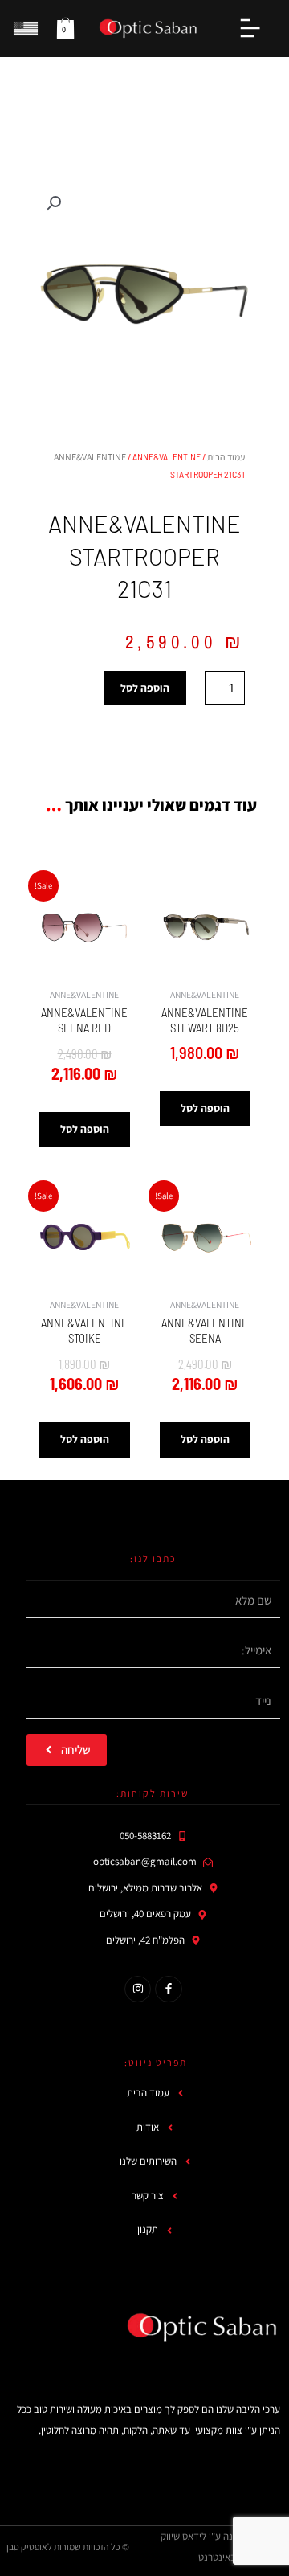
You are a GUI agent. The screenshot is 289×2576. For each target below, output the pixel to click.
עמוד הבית (226, 457)
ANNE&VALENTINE (90, 457)
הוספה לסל (145, 688)
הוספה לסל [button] (205, 1108)
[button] (54, 203)
